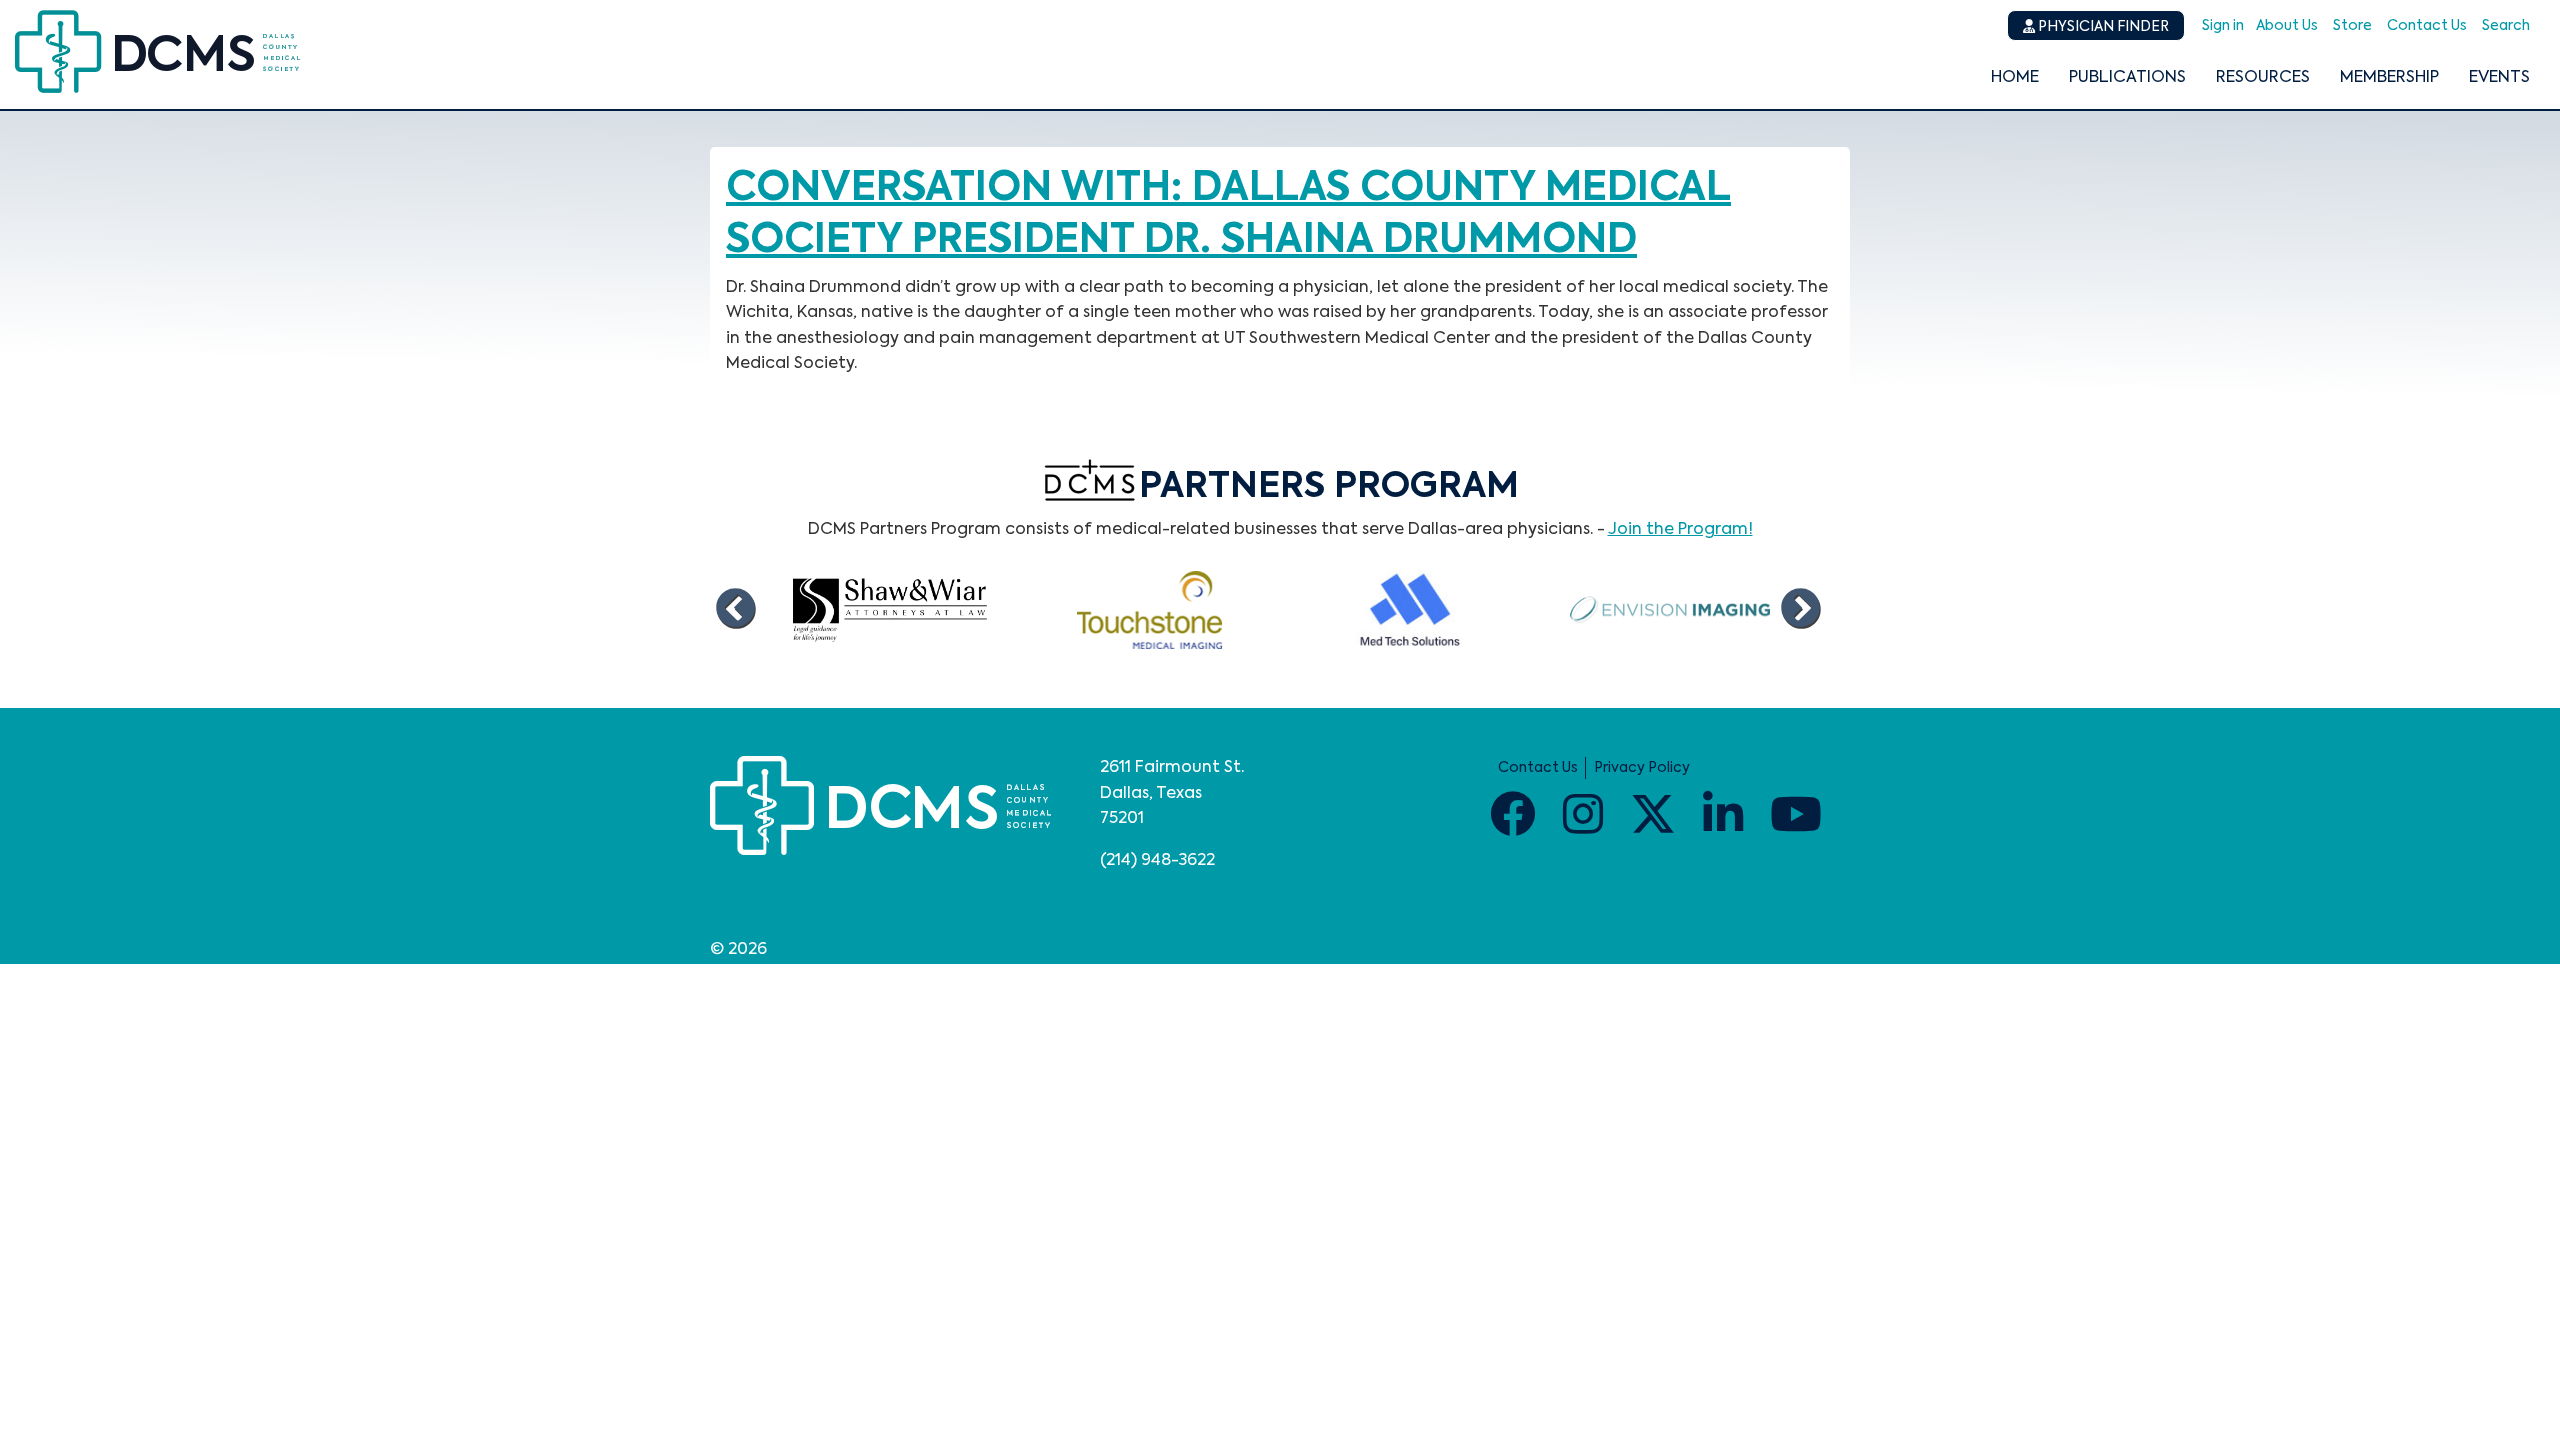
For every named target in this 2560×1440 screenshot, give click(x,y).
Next (1800, 610)
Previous (735, 610)
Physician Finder (2102, 27)
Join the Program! (1680, 530)
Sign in (2223, 26)
